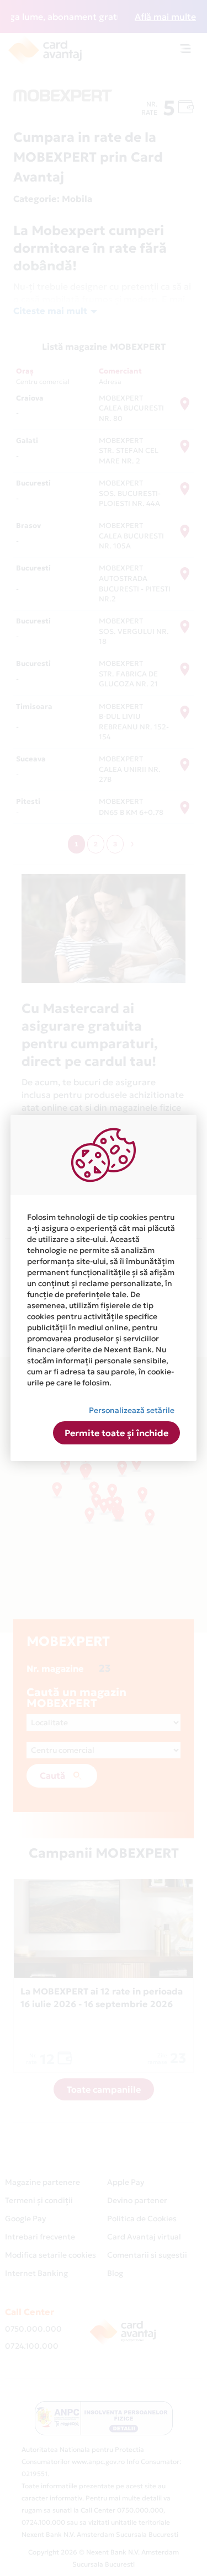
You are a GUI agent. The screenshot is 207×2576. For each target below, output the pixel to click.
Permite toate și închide (116, 1433)
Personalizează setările (132, 1410)
